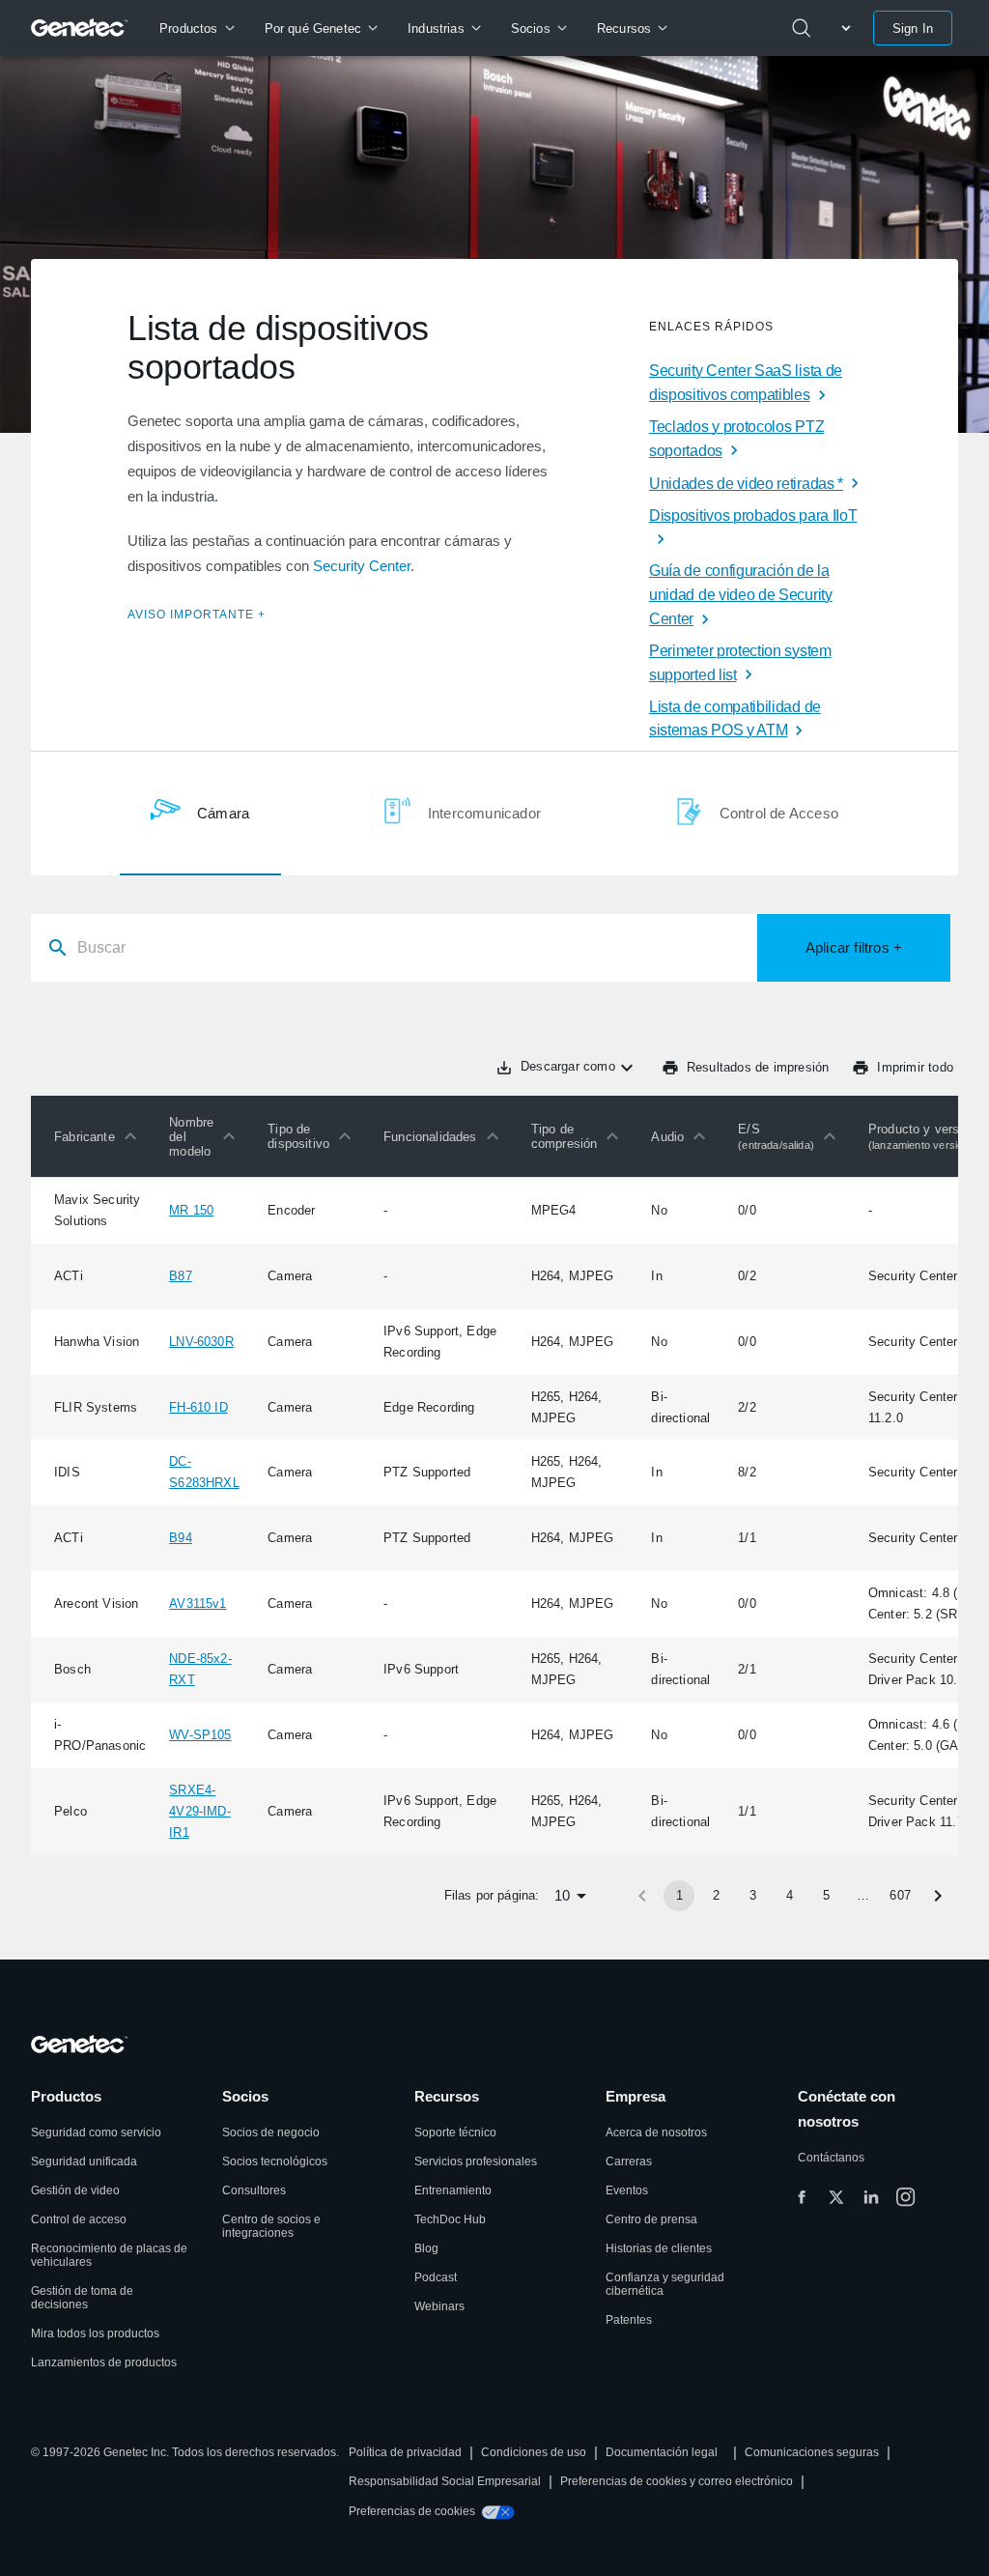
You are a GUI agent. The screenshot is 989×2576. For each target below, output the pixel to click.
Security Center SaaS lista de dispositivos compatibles (746, 383)
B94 (181, 1538)
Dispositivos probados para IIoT (753, 515)
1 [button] (679, 1895)
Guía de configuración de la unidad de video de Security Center (741, 595)
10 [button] (562, 1895)
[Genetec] (80, 28)
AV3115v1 (198, 1603)
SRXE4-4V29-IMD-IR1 (200, 1811)
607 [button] (900, 1895)
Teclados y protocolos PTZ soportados (736, 439)
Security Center (362, 566)
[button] (100, 1136)
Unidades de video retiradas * (746, 484)
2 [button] (716, 1895)
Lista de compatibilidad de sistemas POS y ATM (735, 719)
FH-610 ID (198, 1407)
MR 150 (191, 1210)
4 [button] (790, 1895)
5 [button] (826, 1895)
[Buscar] (802, 28)
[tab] (200, 814)
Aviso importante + (197, 615)
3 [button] (753, 1895)
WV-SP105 (200, 1735)
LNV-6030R (201, 1342)
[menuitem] (197, 28)
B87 (181, 1276)
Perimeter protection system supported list (740, 663)
